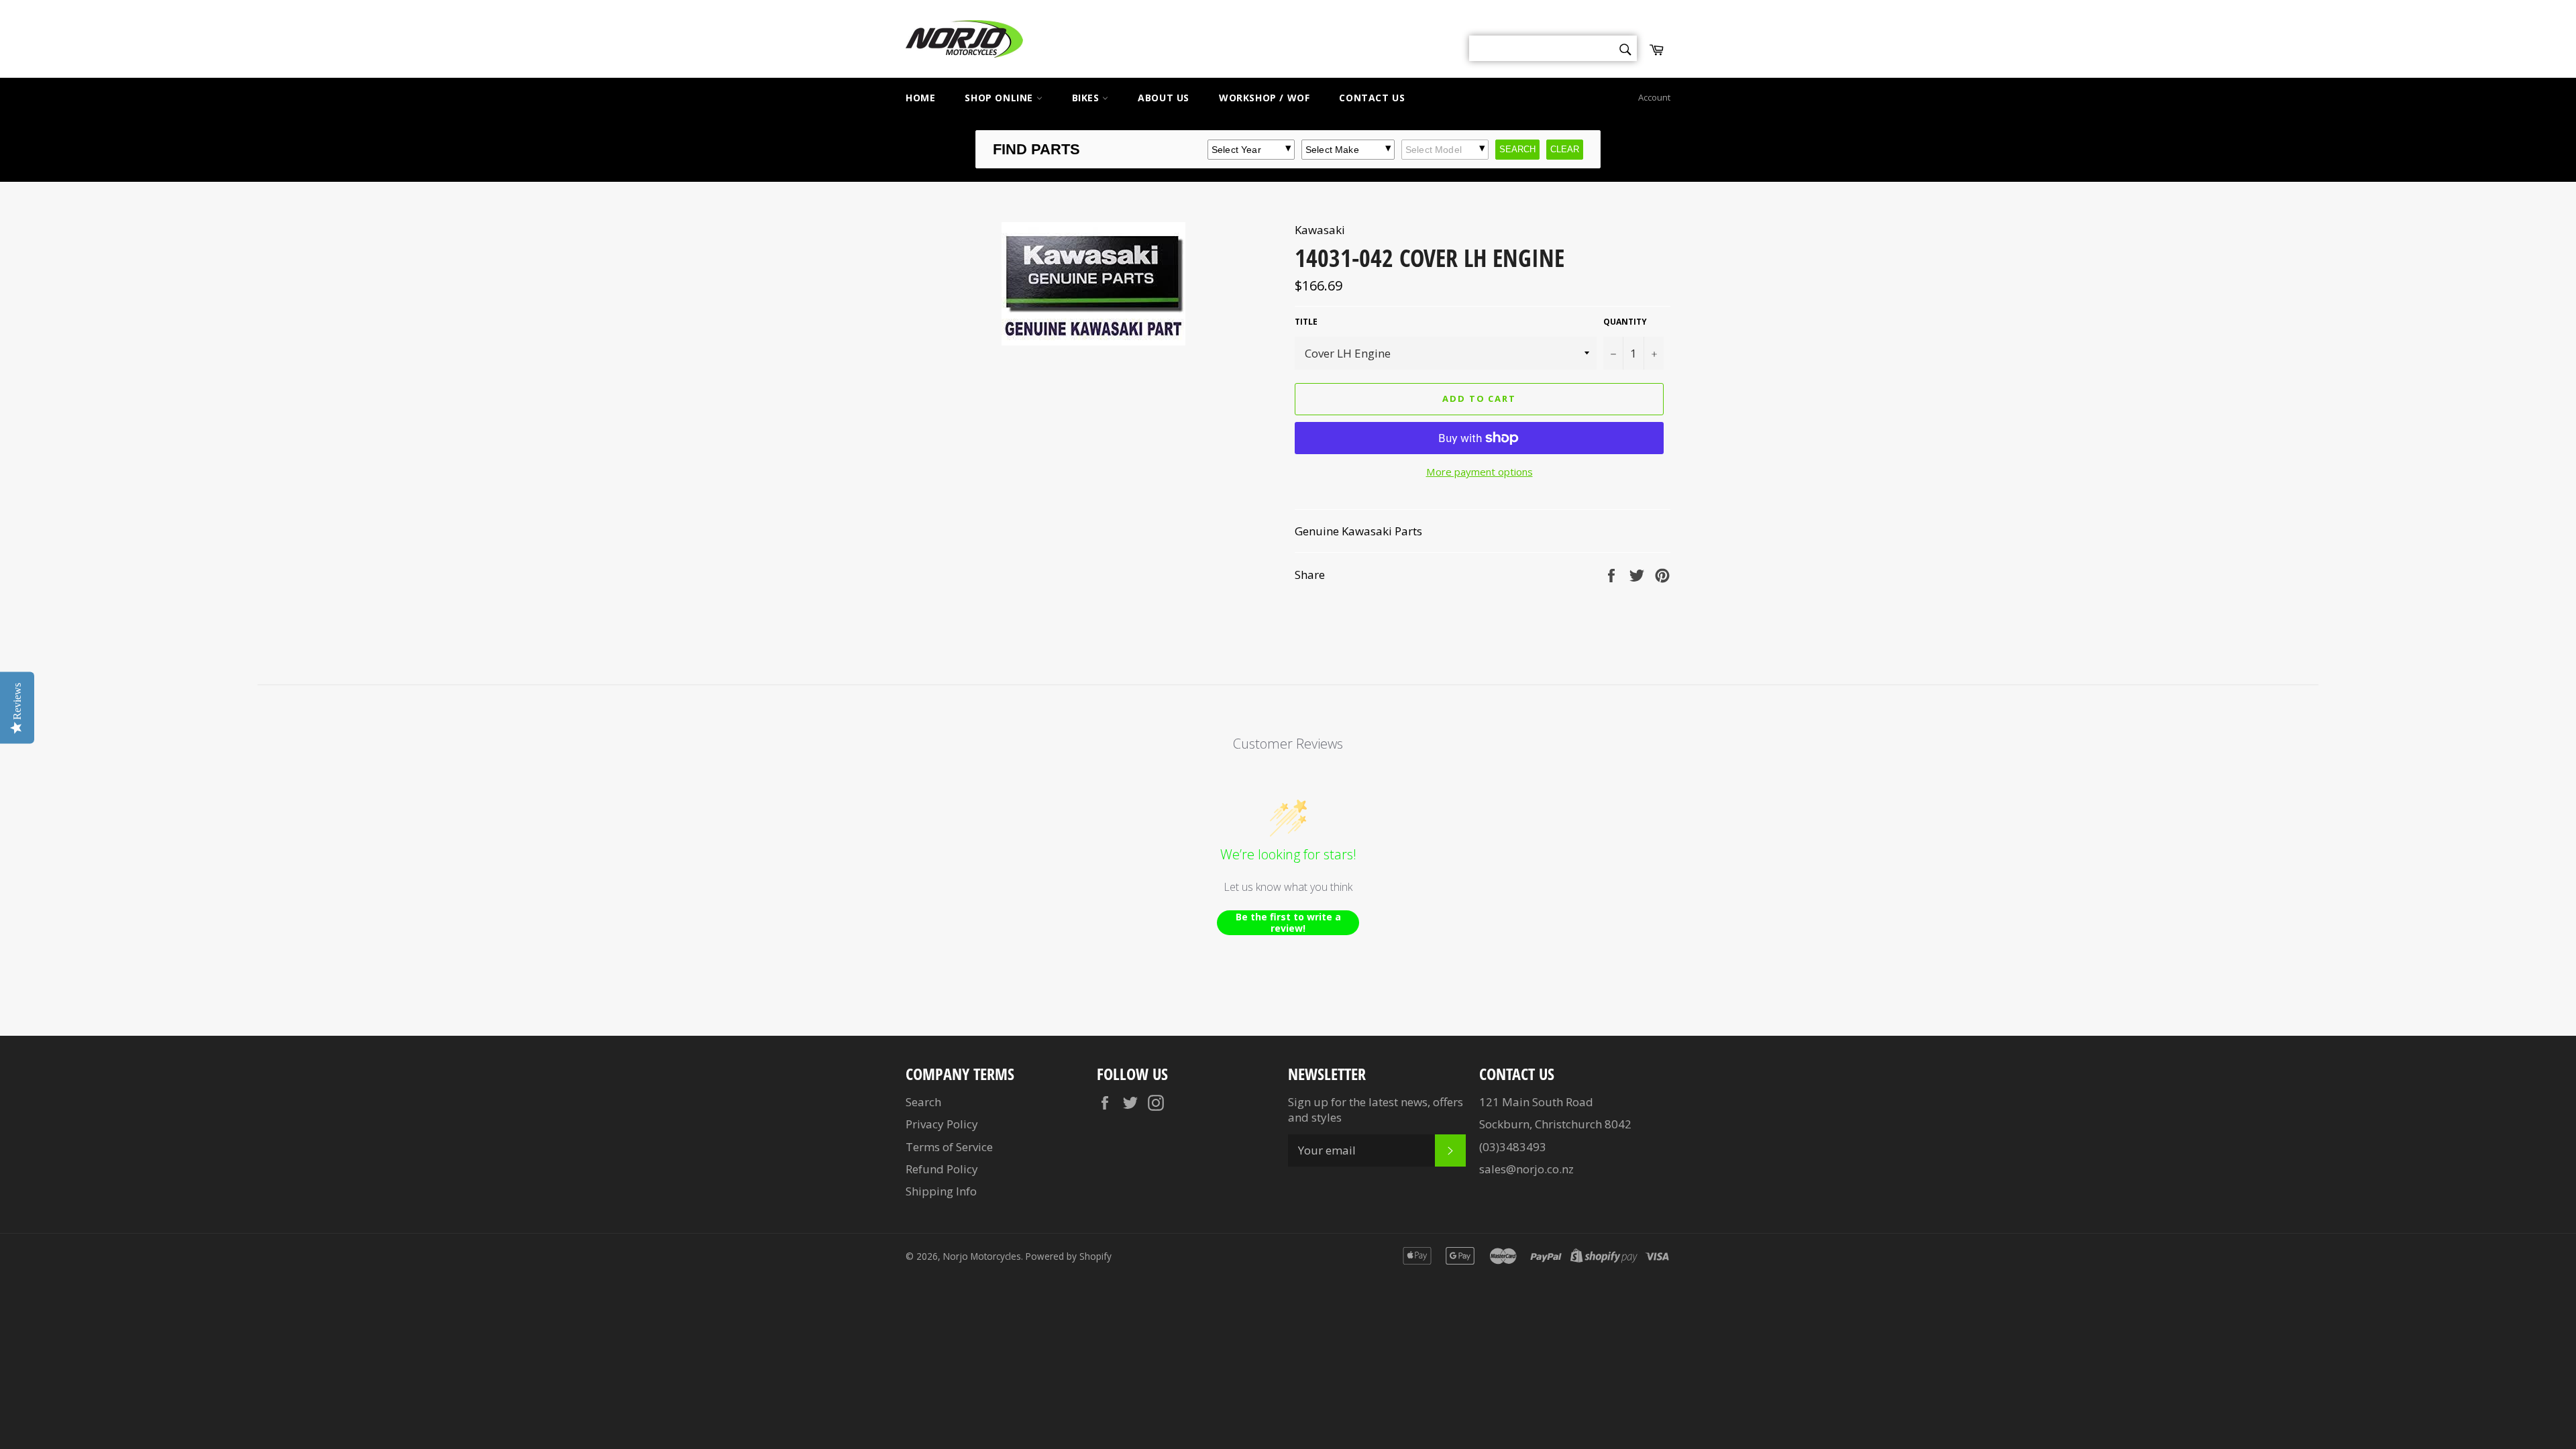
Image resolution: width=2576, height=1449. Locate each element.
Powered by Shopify (1069, 1256)
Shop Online (1000, 98)
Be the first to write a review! (1288, 923)
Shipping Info (941, 1191)
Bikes (1087, 98)
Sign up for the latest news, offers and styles (1376, 1110)
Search (923, 1102)
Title (1306, 322)
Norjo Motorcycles (982, 1256)
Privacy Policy (942, 1124)
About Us (1164, 98)
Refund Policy (942, 1169)
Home (920, 98)
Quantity (1625, 322)
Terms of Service (949, 1147)
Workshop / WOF (1264, 98)
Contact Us (1372, 98)
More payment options (1480, 472)
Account (1654, 97)
